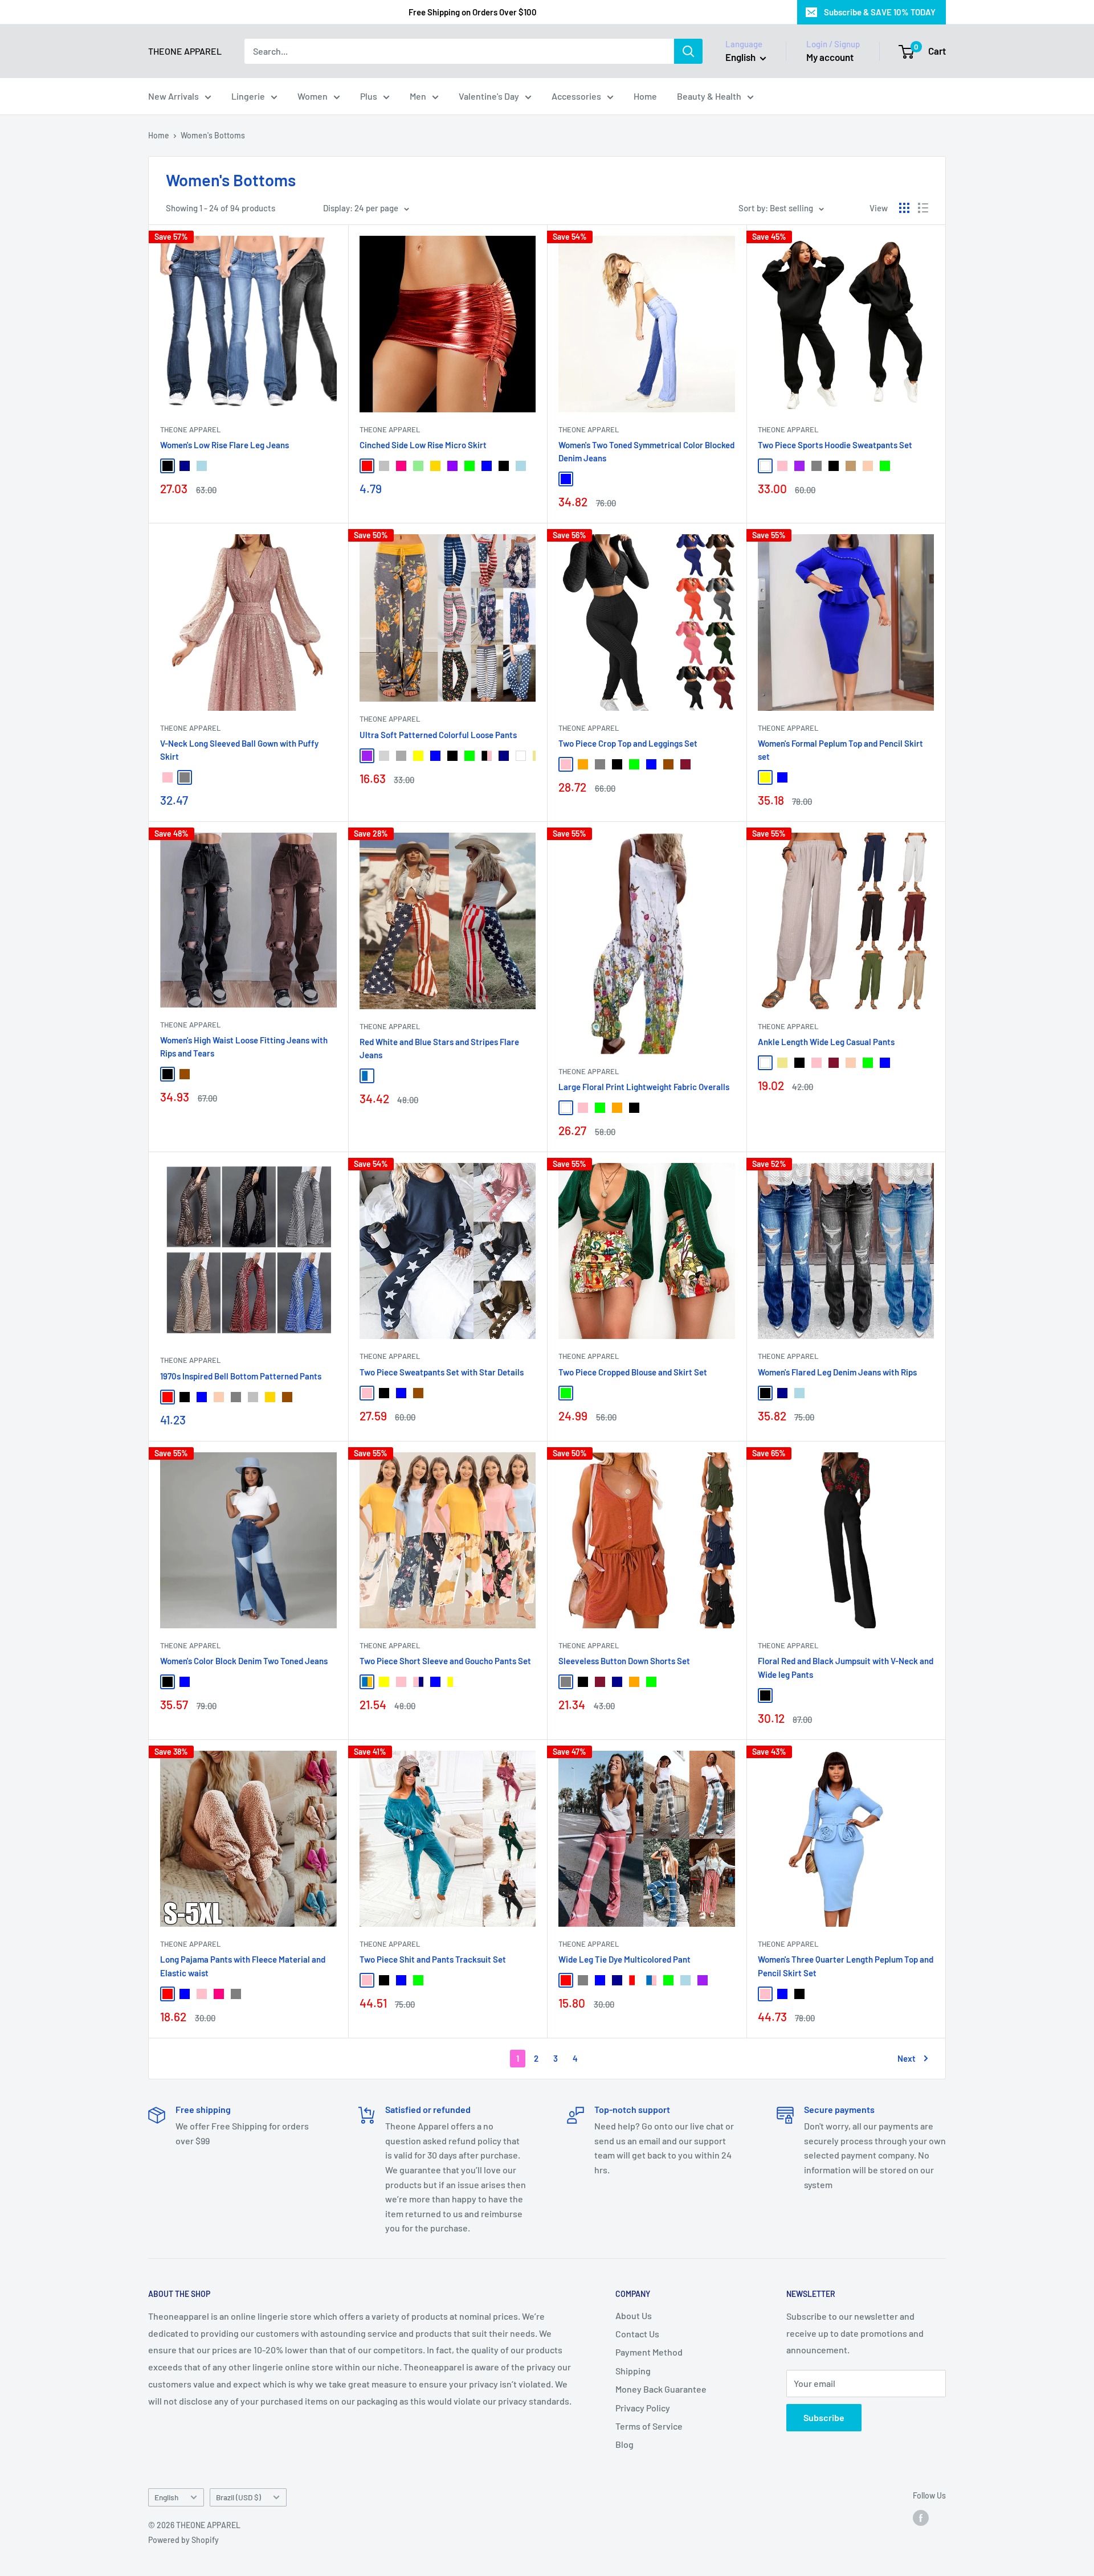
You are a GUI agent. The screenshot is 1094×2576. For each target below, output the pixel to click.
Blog (624, 2444)
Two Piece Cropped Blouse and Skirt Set (633, 1372)
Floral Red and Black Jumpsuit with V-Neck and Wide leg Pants (846, 1667)
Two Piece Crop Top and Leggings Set (628, 743)
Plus (369, 96)
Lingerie (248, 96)
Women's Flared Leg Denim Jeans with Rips (837, 1372)
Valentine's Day (489, 96)
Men (418, 96)
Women (313, 96)
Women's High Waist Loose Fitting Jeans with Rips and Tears (244, 1047)
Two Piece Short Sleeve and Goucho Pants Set (445, 1661)
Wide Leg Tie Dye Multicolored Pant (624, 1959)
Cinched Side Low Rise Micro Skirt (423, 445)
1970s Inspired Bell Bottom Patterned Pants (241, 1376)
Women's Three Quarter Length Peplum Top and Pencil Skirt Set (846, 1966)
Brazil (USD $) (238, 2497)
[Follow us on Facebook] (921, 2517)
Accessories (576, 96)
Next (907, 2058)
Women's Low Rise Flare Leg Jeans (224, 445)
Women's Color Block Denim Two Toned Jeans (244, 1661)
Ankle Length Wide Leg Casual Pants (826, 1042)
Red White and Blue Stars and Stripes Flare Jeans (439, 1048)
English (166, 2497)
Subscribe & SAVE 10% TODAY (880, 12)
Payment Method (649, 2352)
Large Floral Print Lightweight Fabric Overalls (644, 1087)
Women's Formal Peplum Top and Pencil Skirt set (840, 750)
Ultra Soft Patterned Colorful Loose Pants (438, 735)
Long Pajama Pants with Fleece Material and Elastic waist (243, 1966)
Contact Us (637, 2334)
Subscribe (824, 2417)
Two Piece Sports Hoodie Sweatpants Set (835, 445)
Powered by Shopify (183, 2540)
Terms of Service (649, 2426)
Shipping (633, 2371)
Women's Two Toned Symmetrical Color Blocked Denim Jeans (646, 451)
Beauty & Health (709, 96)
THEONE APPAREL (190, 429)
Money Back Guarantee (661, 2389)
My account (830, 57)
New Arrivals (174, 96)
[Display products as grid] (904, 208)
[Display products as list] (923, 208)
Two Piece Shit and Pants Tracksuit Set (433, 1959)
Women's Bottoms (213, 135)
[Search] (688, 51)
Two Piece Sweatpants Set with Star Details (442, 1372)
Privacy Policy (643, 2408)
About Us (634, 2315)
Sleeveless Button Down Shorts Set (624, 1661)
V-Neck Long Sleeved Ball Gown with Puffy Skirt (239, 750)
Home (645, 96)
